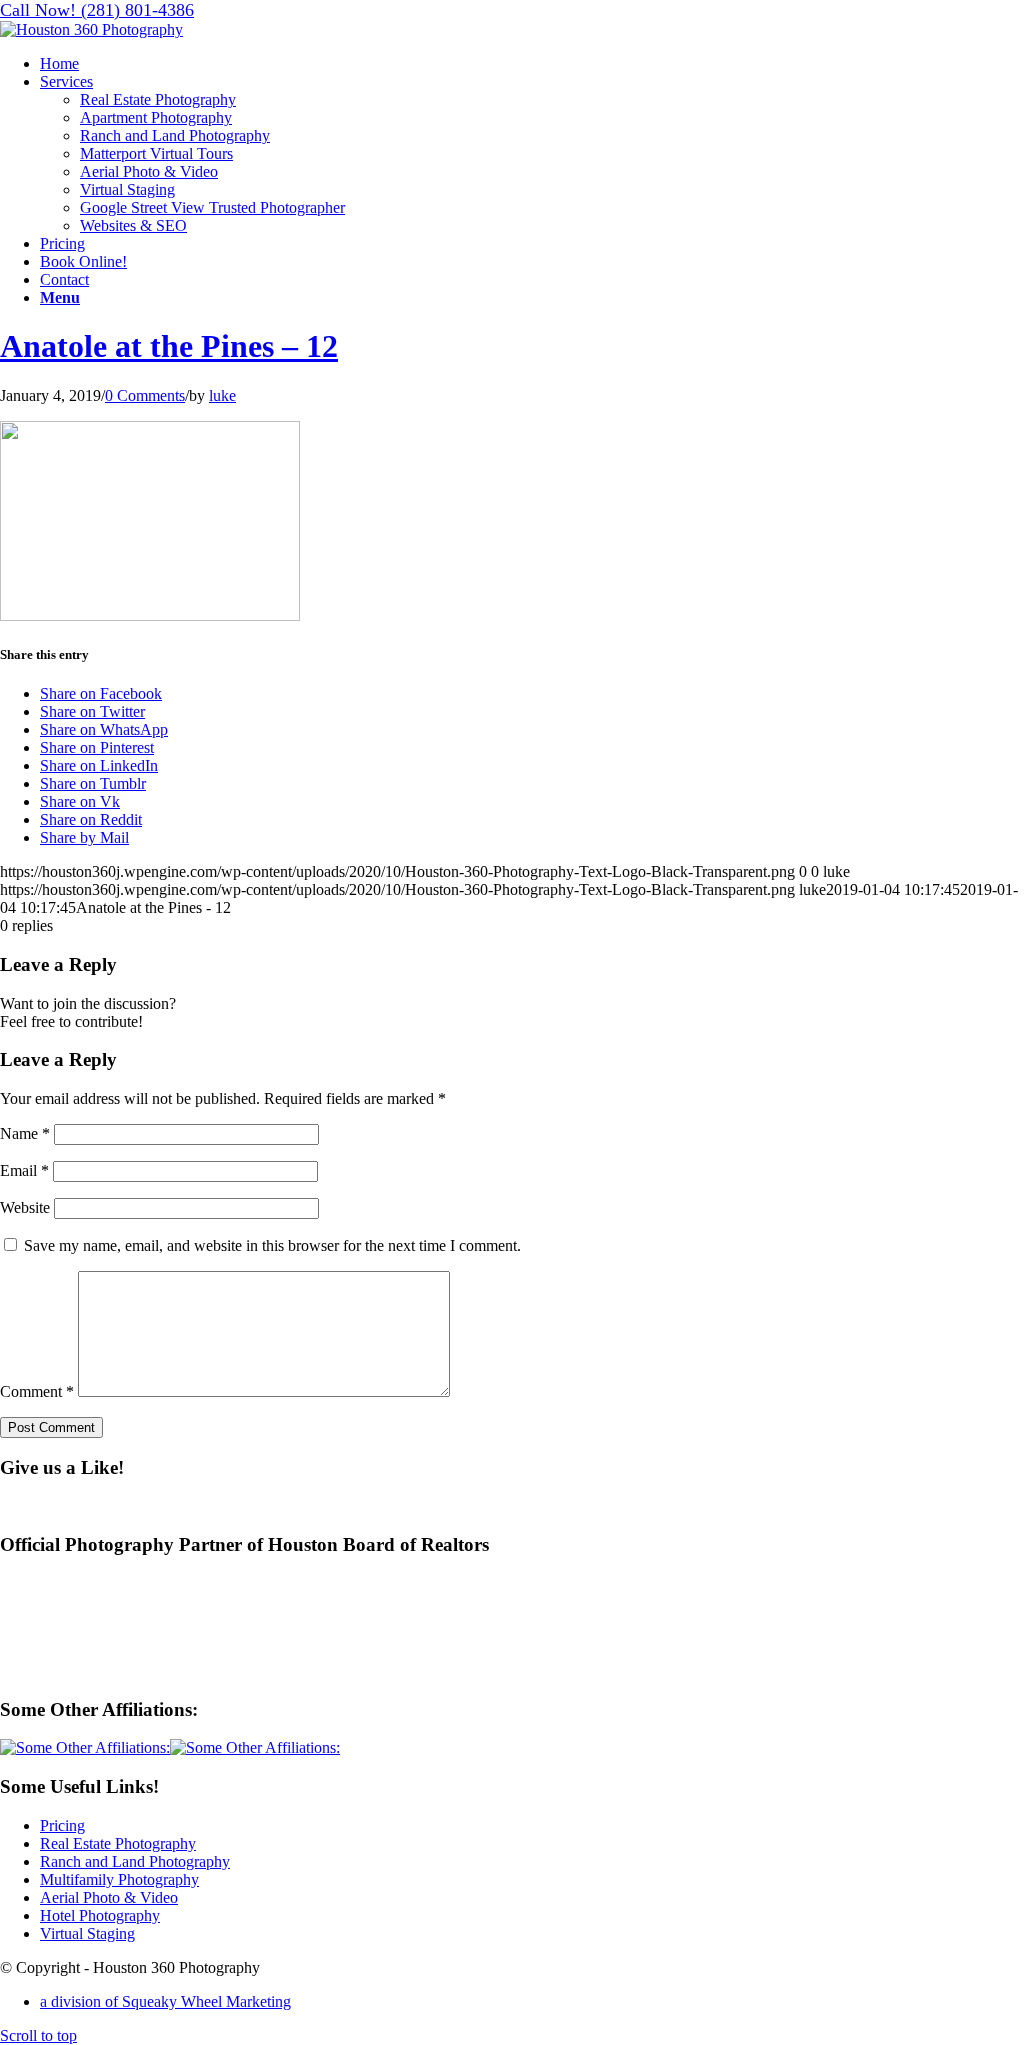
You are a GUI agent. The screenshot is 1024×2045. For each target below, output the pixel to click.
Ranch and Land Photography (135, 1861)
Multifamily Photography (119, 1879)
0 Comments (145, 395)
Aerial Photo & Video (109, 1897)
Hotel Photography (100, 1915)
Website (25, 1207)
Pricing (62, 1825)
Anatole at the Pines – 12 (169, 346)
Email (24, 1170)
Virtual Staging (87, 1933)
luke (222, 395)
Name (25, 1133)
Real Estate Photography (118, 1843)
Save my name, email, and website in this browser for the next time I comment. (272, 1245)
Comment (37, 1391)
